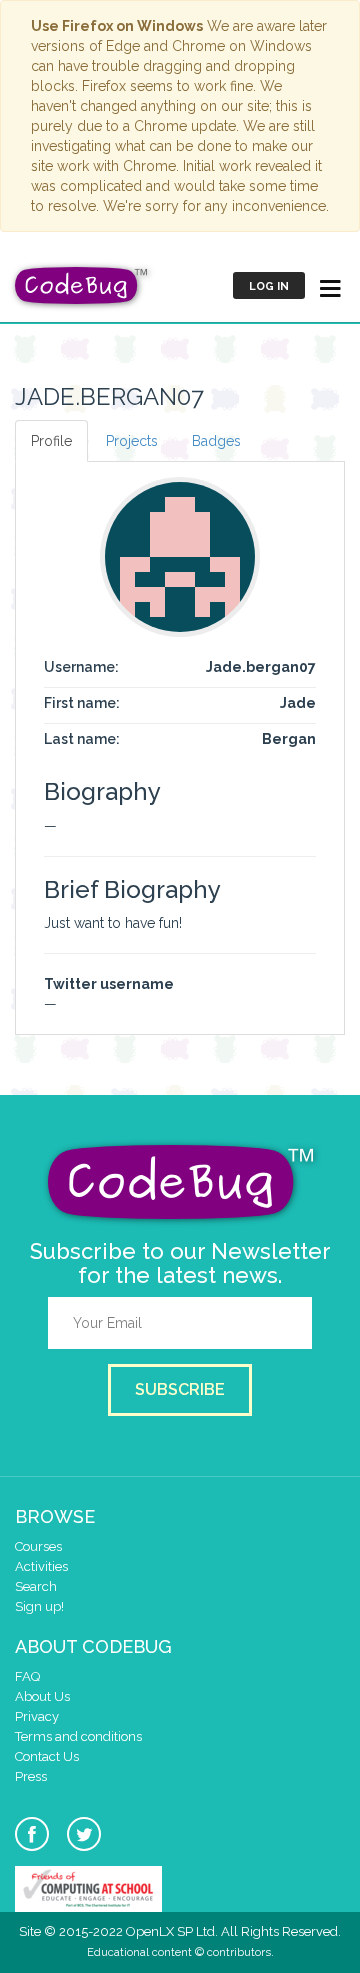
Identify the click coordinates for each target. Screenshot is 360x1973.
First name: (82, 703)
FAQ (27, 1676)
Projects (132, 441)
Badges (216, 441)
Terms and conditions (78, 1736)
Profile (51, 441)
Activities (41, 1566)
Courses (38, 1546)
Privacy (37, 1716)
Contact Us (47, 1756)
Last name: (82, 739)
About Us (42, 1696)
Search (36, 1586)
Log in (269, 286)
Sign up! (39, 1606)
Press (31, 1776)
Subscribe (180, 1389)
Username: (81, 667)
